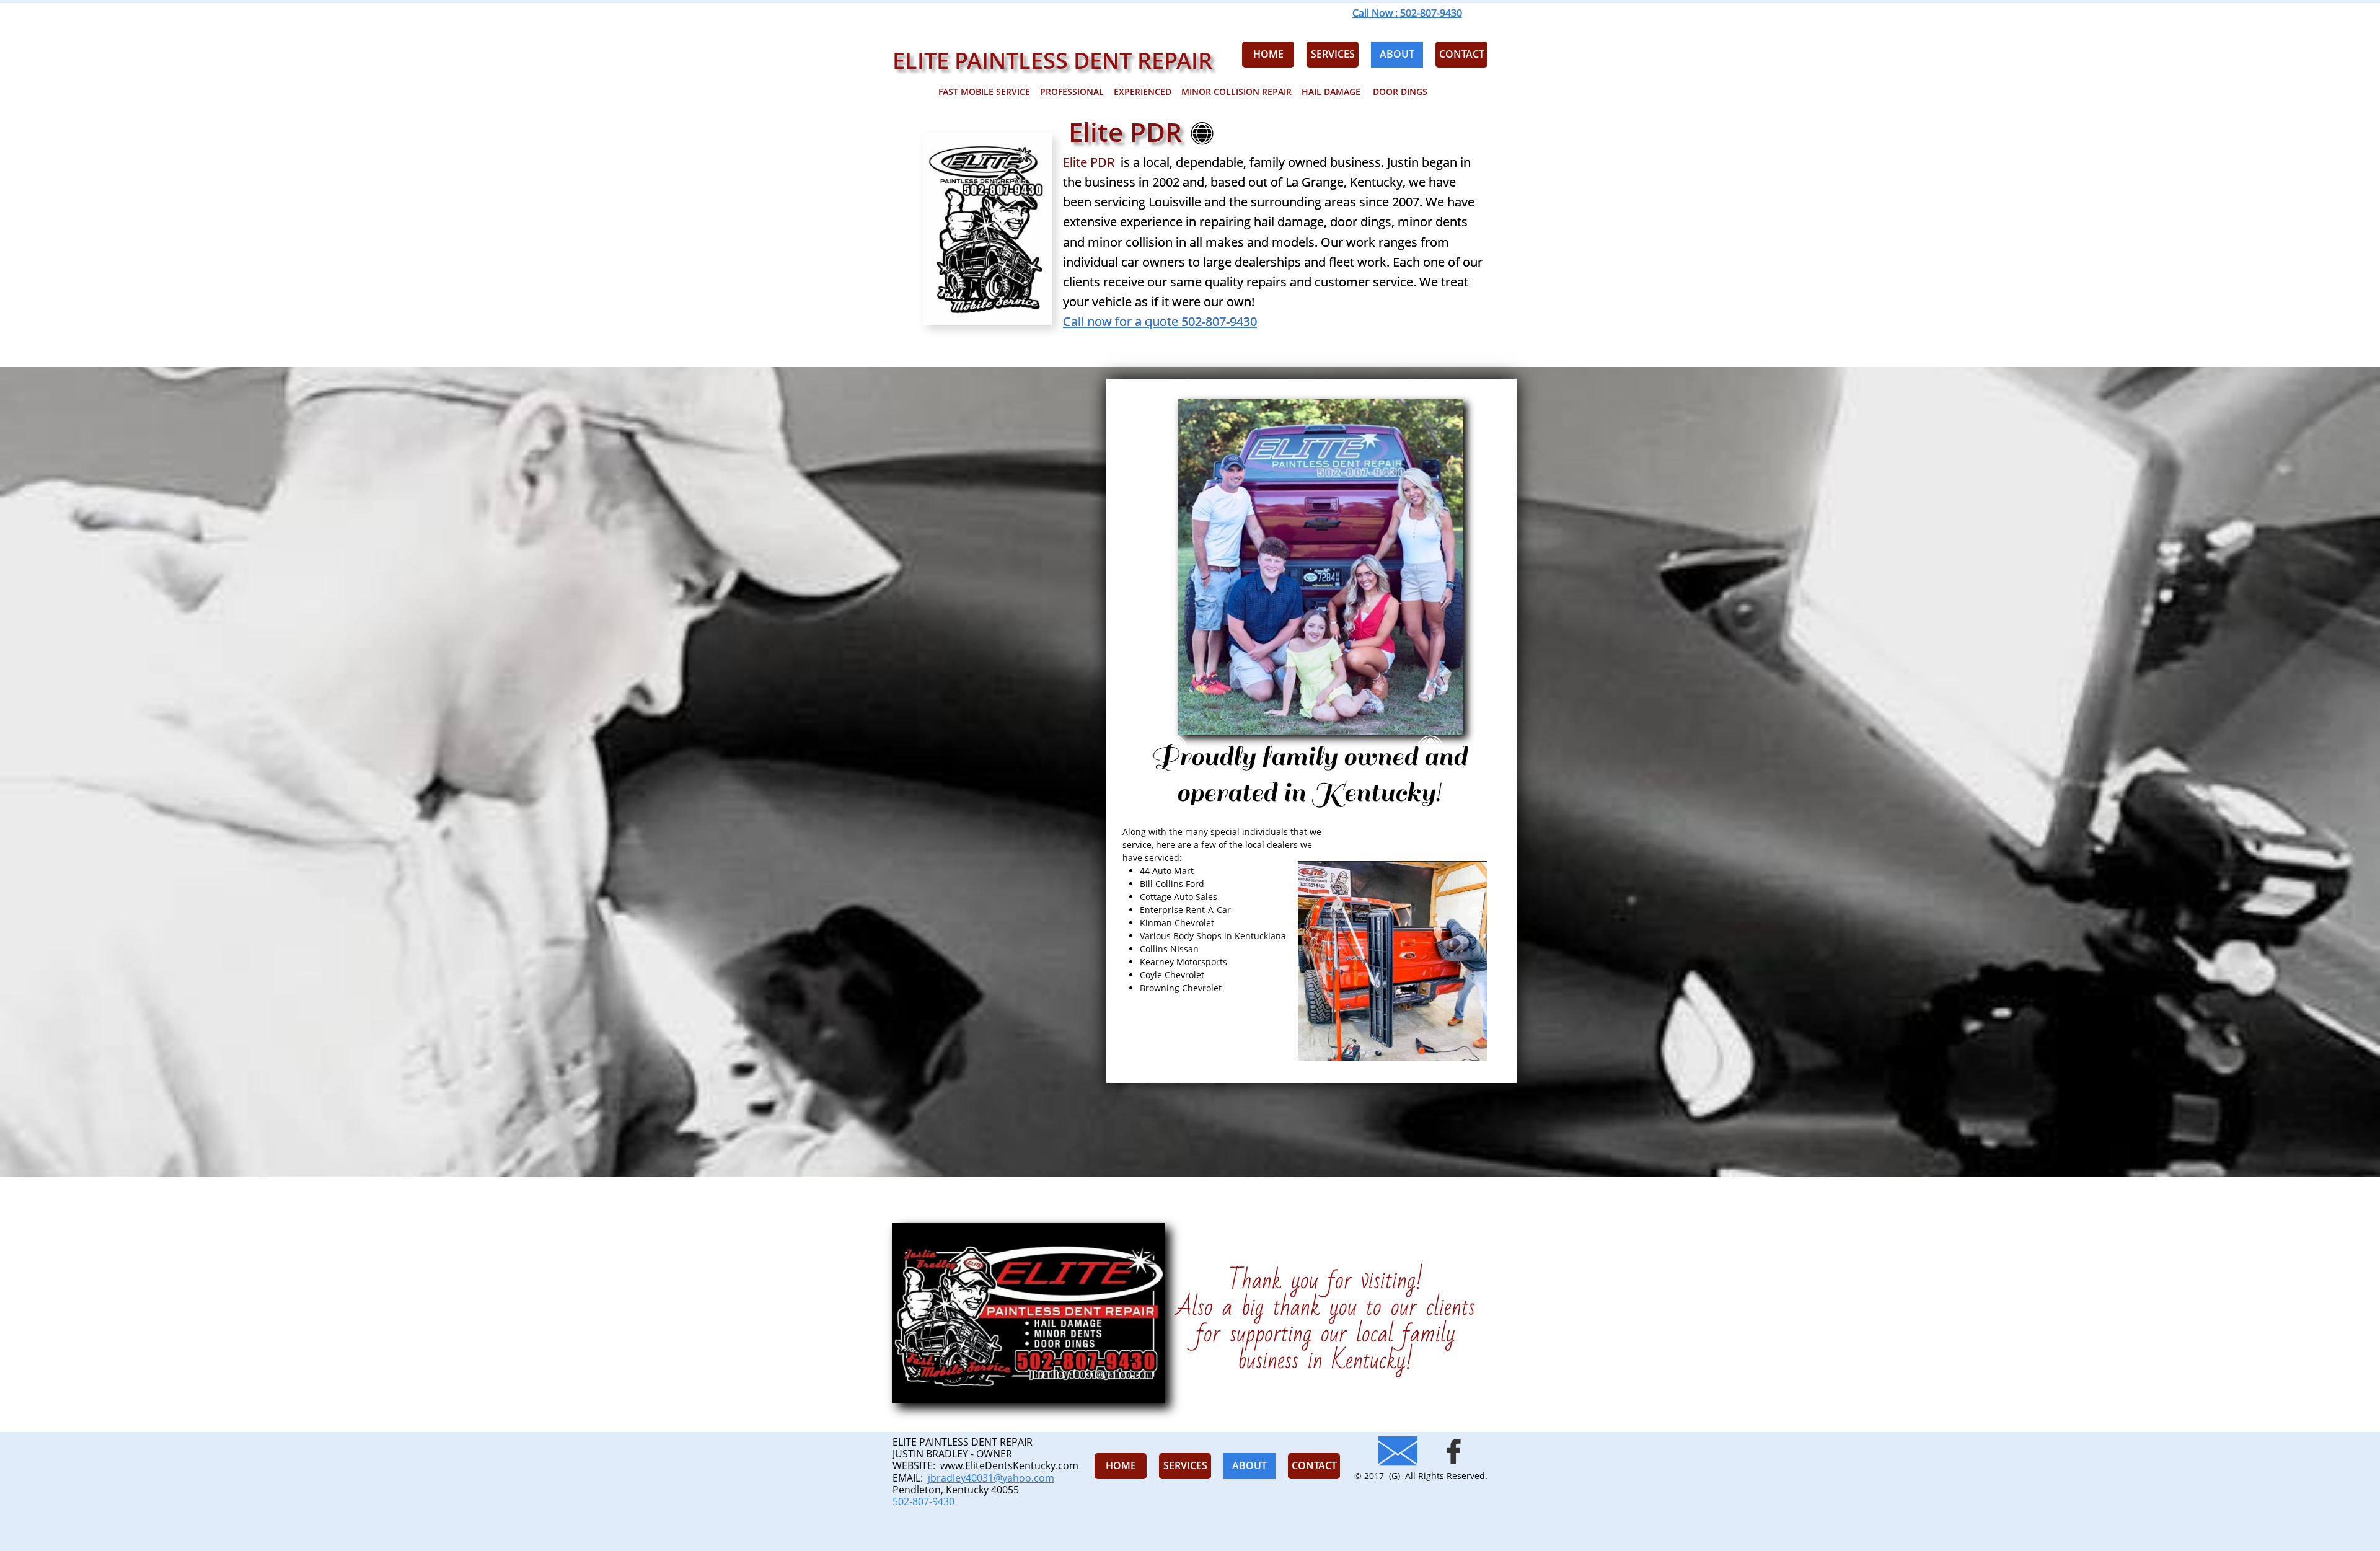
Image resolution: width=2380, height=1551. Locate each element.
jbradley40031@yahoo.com (991, 1478)
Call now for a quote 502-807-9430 (1160, 321)
